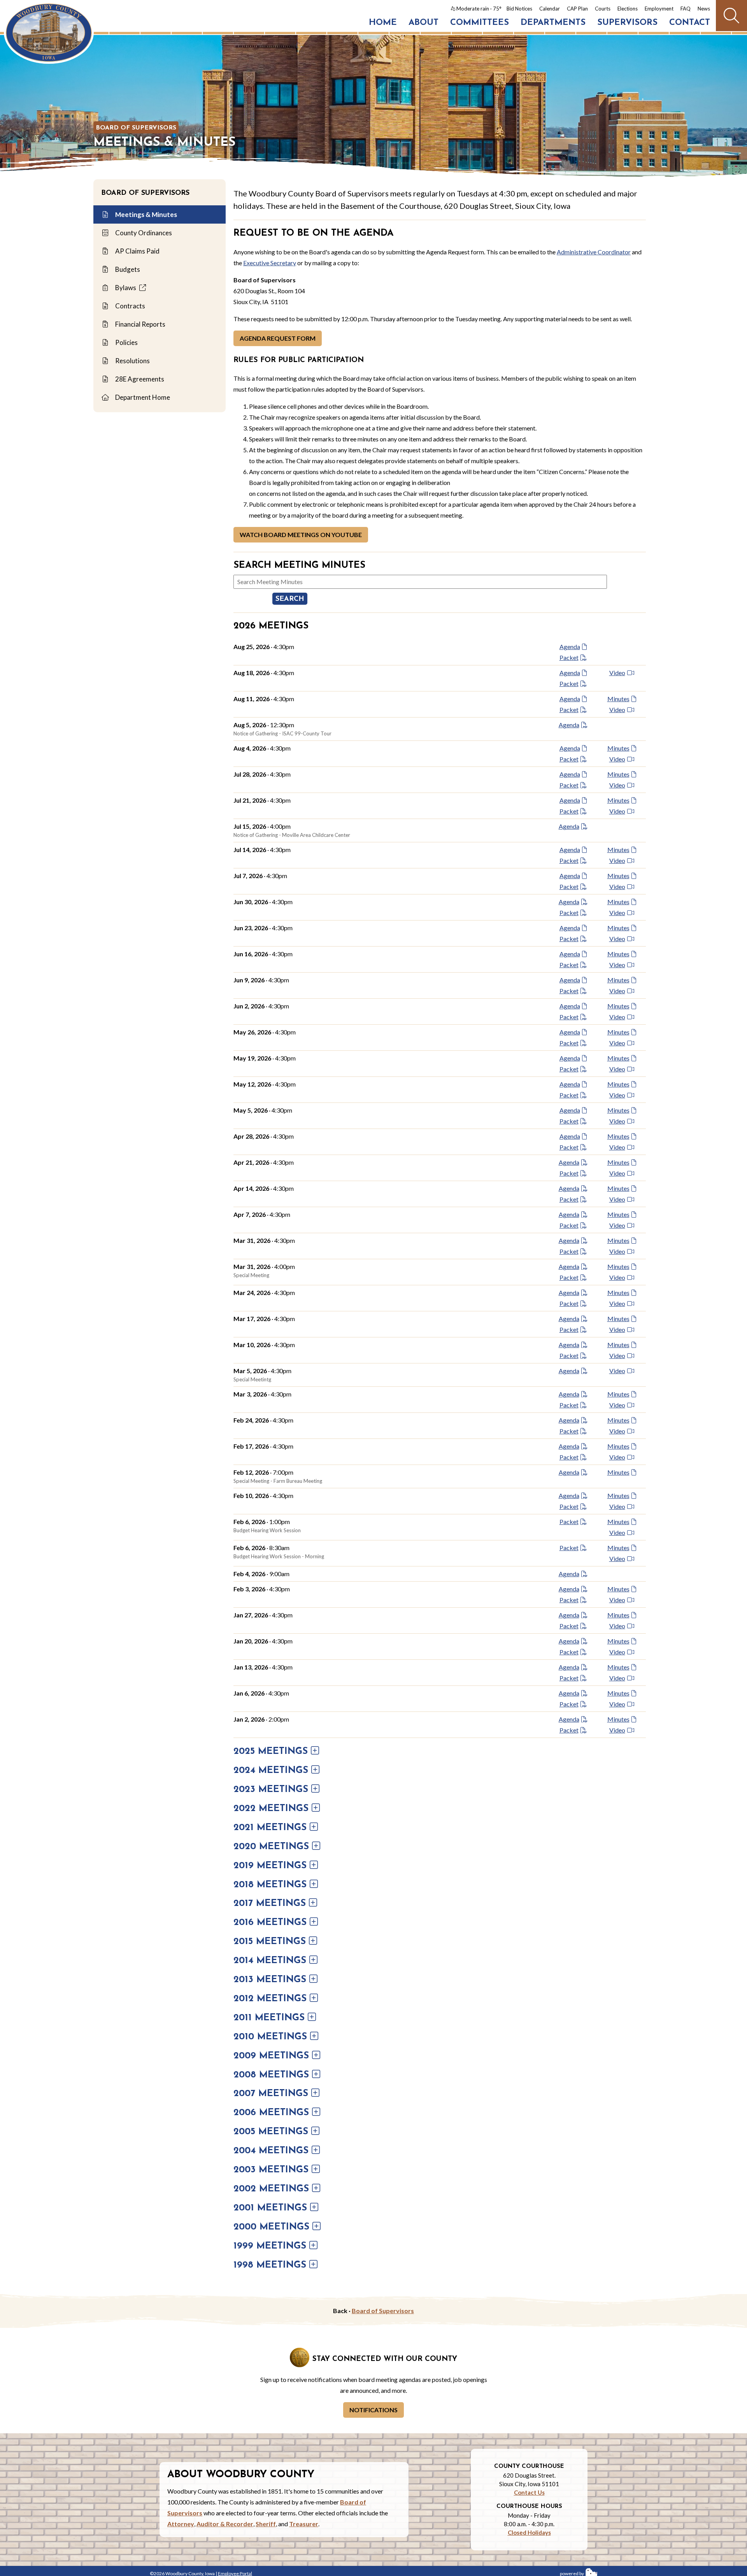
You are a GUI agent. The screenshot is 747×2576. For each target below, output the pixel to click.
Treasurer (304, 2524)
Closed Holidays (529, 2532)
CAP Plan (577, 9)
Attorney (181, 2524)
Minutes (618, 699)
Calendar (550, 9)
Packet (569, 657)
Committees (480, 23)
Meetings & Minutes (146, 214)
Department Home (142, 397)
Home (383, 23)
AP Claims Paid (137, 251)
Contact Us (529, 2492)
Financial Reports (140, 324)
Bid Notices (519, 9)
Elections (628, 9)
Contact (690, 23)
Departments (553, 23)
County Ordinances (143, 233)
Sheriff (266, 2524)
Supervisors (627, 23)
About (423, 23)
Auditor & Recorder (225, 2524)
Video (617, 673)
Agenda (570, 647)
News (704, 9)
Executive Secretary (270, 263)
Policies (126, 342)
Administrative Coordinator (594, 252)
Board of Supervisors (136, 128)
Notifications (373, 2410)
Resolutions (132, 361)
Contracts (130, 306)
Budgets (127, 269)
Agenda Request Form (278, 338)
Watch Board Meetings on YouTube (301, 535)
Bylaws (126, 288)
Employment (659, 9)
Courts (603, 9)
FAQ (686, 9)
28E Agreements (139, 379)
